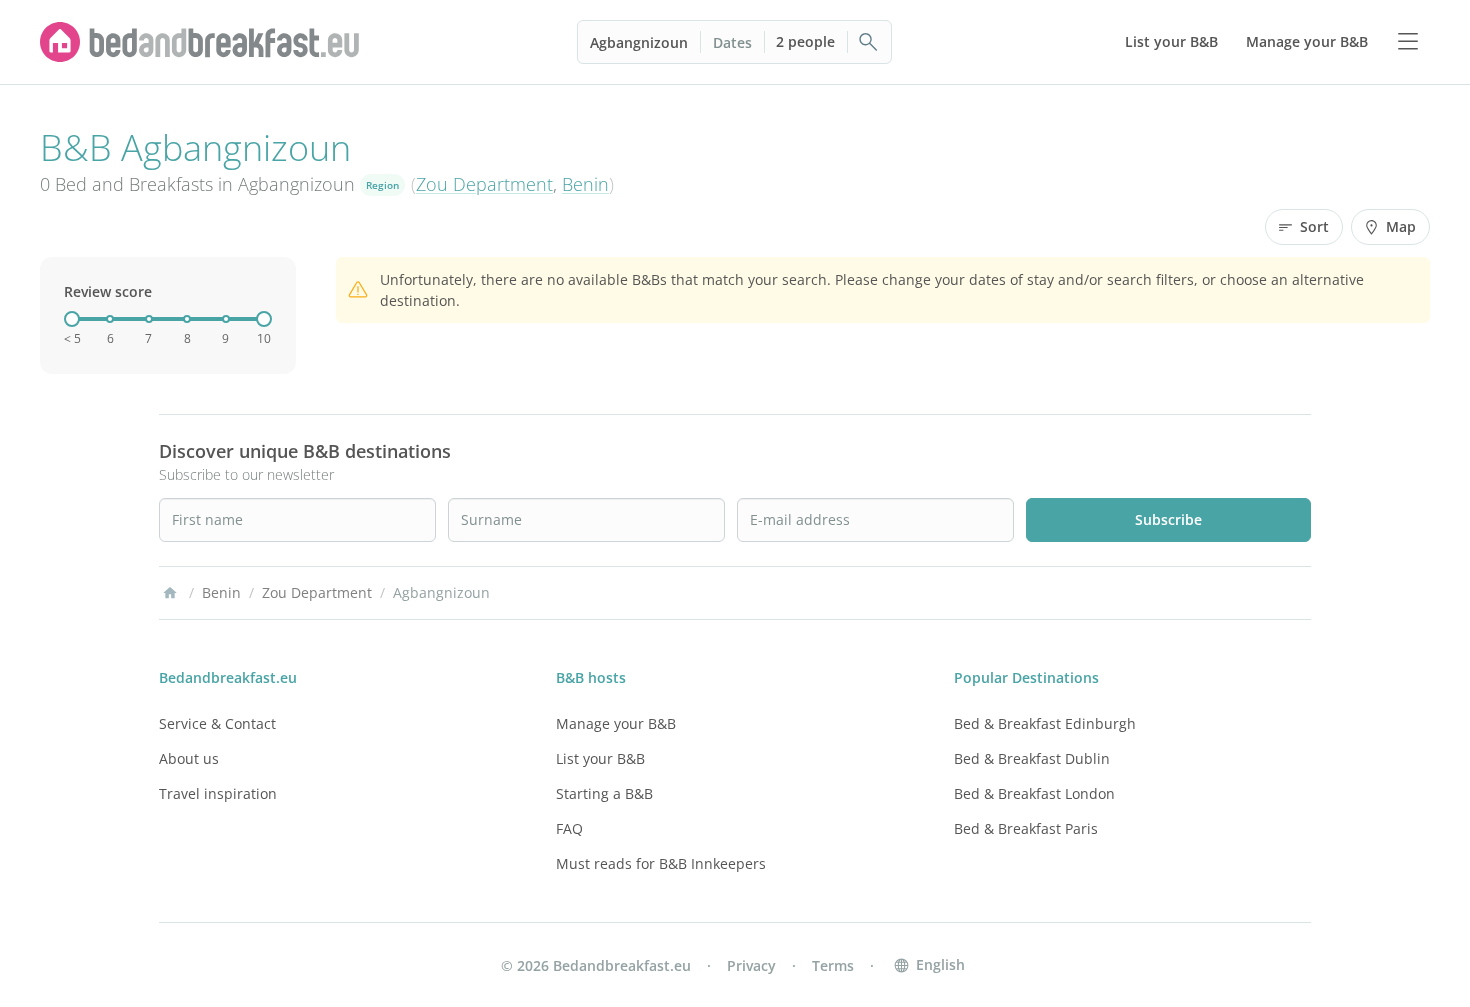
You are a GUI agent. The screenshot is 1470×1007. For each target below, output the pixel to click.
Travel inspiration (218, 793)
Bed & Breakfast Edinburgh (1045, 723)
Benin (585, 184)
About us (189, 758)
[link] (200, 42)
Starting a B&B (604, 793)
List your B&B (600, 758)
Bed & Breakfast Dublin (1032, 758)
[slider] (72, 319)
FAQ (569, 828)
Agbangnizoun (639, 42)
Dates (732, 42)
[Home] (170, 593)
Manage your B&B (616, 723)
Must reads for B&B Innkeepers (661, 863)
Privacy (751, 965)
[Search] (869, 42)
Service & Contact (217, 723)
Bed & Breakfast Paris (1026, 828)
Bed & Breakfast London (1034, 793)
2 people (805, 41)
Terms (833, 965)
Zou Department (484, 184)
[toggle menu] (1408, 42)
